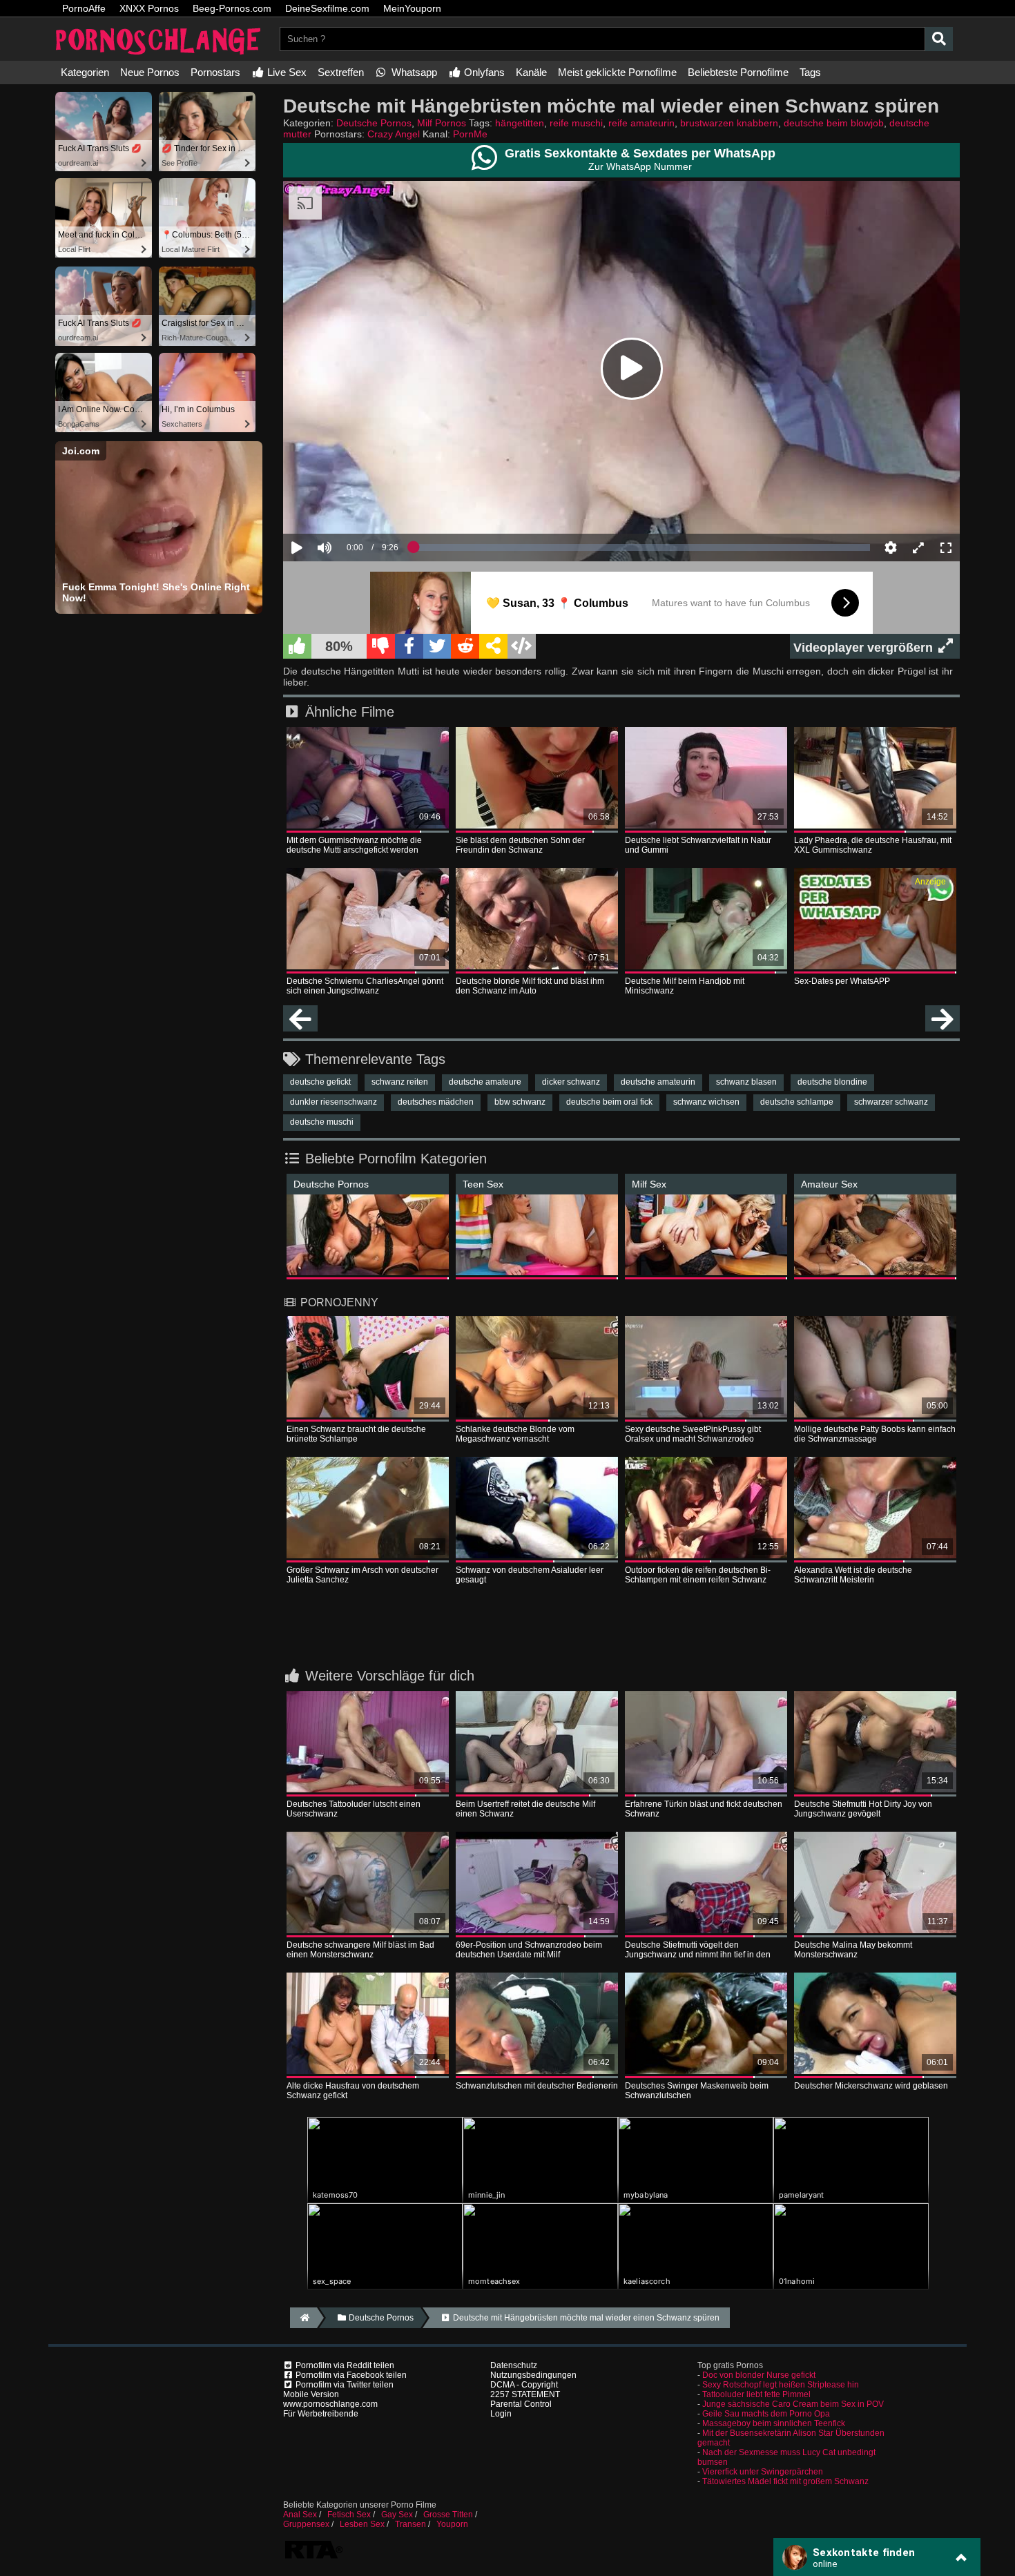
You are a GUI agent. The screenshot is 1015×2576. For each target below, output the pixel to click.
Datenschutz (514, 2365)
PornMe (470, 134)
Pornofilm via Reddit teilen (344, 2365)
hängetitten (520, 123)
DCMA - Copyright (524, 2385)
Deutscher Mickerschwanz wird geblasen (871, 2086)
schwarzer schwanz (891, 1102)
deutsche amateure (485, 1082)
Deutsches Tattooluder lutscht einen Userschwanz (354, 1809)
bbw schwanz (520, 1102)
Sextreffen (341, 72)
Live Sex (286, 72)
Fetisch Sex (349, 2515)
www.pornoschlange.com (330, 2404)
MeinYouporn (412, 8)
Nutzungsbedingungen (533, 2375)
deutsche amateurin (658, 1082)
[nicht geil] (381, 646)
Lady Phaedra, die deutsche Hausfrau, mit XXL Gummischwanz (873, 845)
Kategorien (85, 72)
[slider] (348, 505)
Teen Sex (483, 1184)
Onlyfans (483, 72)
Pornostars (215, 72)
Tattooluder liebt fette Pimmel (756, 2394)
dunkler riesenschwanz (333, 1102)
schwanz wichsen (706, 1102)
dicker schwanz (571, 1082)
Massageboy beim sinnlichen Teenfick (774, 2423)
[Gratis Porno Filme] (159, 56)
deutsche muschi (322, 1122)
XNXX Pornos (149, 8)
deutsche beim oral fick (609, 1102)
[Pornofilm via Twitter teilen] (437, 646)
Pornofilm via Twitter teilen (344, 2385)
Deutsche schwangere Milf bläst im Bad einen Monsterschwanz (360, 1950)
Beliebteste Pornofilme (738, 72)
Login (501, 2414)
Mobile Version (311, 2394)
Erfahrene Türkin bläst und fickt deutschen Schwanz (704, 1809)
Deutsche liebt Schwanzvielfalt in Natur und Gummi (698, 845)
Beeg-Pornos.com (232, 8)
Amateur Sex (829, 1184)
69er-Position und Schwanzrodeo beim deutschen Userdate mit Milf (529, 1950)
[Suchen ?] (939, 39)
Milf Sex (649, 1184)
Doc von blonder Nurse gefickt (759, 2375)
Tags (810, 72)
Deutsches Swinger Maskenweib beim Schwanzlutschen (697, 2091)
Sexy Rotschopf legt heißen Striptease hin (781, 2385)
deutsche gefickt (320, 1082)
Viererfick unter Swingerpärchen (763, 2472)
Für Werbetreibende (321, 2414)
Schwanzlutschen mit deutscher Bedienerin (537, 2086)
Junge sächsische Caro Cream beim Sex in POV (793, 2404)
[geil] (297, 646)
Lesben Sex (362, 2524)
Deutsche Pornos (374, 123)
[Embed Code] (522, 646)
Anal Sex (300, 2515)
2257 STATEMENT (525, 2394)
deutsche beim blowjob (834, 123)
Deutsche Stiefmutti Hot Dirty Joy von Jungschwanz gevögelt (863, 1809)
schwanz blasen (746, 1082)
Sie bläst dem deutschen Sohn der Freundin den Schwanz (520, 845)
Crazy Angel (394, 134)
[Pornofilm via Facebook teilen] (409, 646)
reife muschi (576, 123)
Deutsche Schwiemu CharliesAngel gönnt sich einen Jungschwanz (365, 986)
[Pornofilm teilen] (493, 646)
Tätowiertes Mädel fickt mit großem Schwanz (785, 2481)
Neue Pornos (150, 72)
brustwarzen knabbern (729, 123)
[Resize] (918, 548)
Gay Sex (397, 2515)
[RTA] (313, 2557)
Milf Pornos (442, 123)
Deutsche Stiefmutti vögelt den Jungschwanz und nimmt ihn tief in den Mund (698, 1950)
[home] (303, 2318)
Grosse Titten (448, 2515)
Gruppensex (306, 2524)
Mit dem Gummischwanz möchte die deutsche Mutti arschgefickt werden (354, 845)
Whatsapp (413, 72)
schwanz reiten (400, 1082)
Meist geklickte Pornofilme (617, 72)
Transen (410, 2524)
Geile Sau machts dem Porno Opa (766, 2414)
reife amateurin (641, 123)
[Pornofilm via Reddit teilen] (465, 646)
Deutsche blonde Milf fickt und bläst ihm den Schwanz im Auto (530, 986)
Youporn (452, 2524)
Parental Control (521, 2404)
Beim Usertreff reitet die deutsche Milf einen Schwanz (525, 1809)
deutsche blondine (832, 1082)
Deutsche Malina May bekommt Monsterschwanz (853, 1950)
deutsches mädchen (436, 1102)
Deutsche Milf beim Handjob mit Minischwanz (685, 986)
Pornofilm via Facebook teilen (350, 2375)
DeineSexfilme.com (327, 8)
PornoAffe (84, 8)
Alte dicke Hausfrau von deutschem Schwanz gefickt (353, 2091)
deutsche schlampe (797, 1102)
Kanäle (531, 72)
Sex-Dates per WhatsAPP (842, 981)
